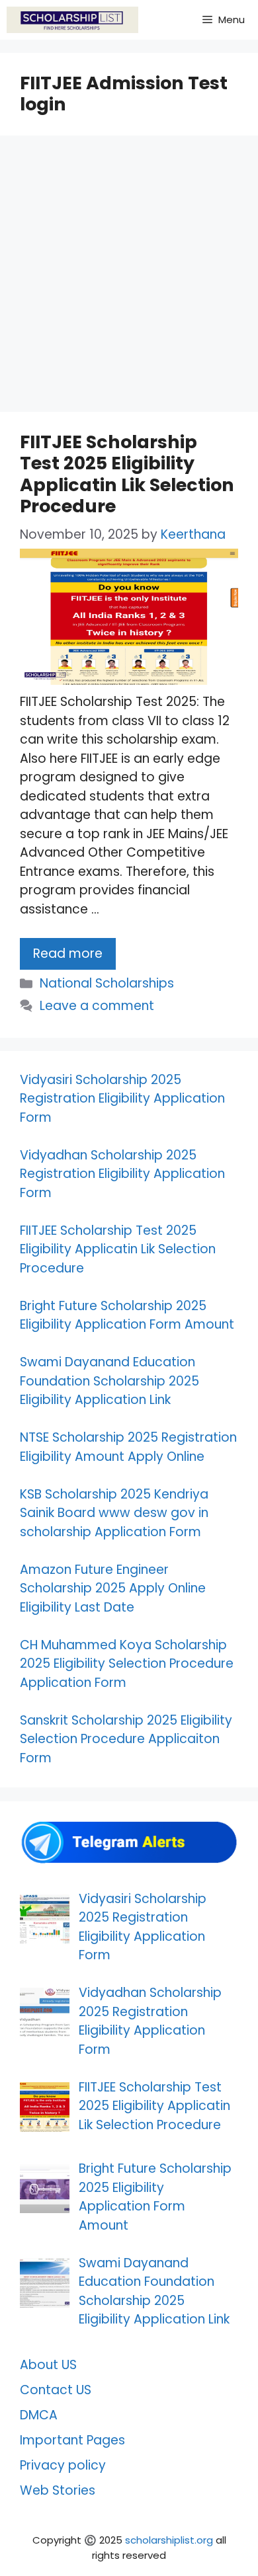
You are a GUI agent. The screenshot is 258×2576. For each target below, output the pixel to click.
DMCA (39, 2415)
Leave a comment (97, 1006)
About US (48, 2365)
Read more (68, 954)
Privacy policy (63, 2465)
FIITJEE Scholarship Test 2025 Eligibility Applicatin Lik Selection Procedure (127, 474)
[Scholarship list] (72, 20)
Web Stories (58, 2490)
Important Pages (72, 2440)
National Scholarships (107, 983)
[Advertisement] (129, 278)
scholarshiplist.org (169, 2540)
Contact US (56, 2390)
